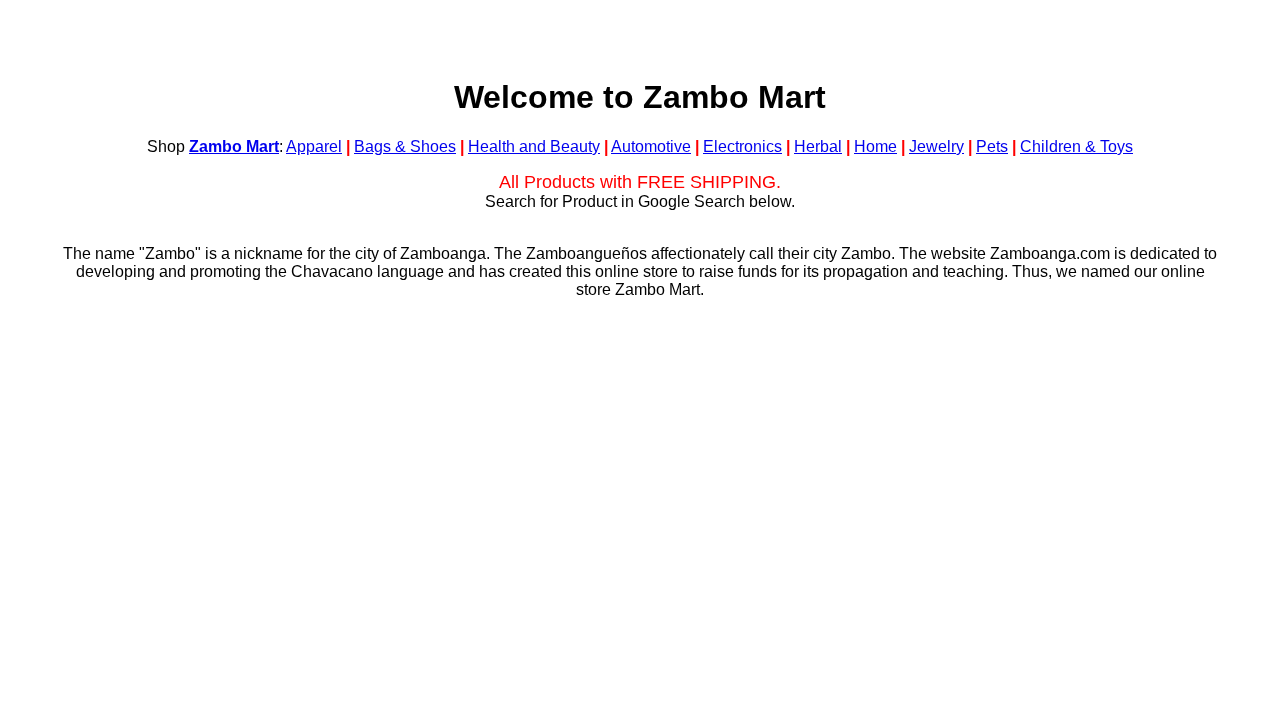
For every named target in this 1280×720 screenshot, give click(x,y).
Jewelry (936, 146)
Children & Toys (1076, 146)
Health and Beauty (534, 146)
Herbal (818, 146)
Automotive (651, 146)
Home (875, 146)
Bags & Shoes (405, 146)
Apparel (314, 146)
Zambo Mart (234, 146)
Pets (992, 146)
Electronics (742, 146)
